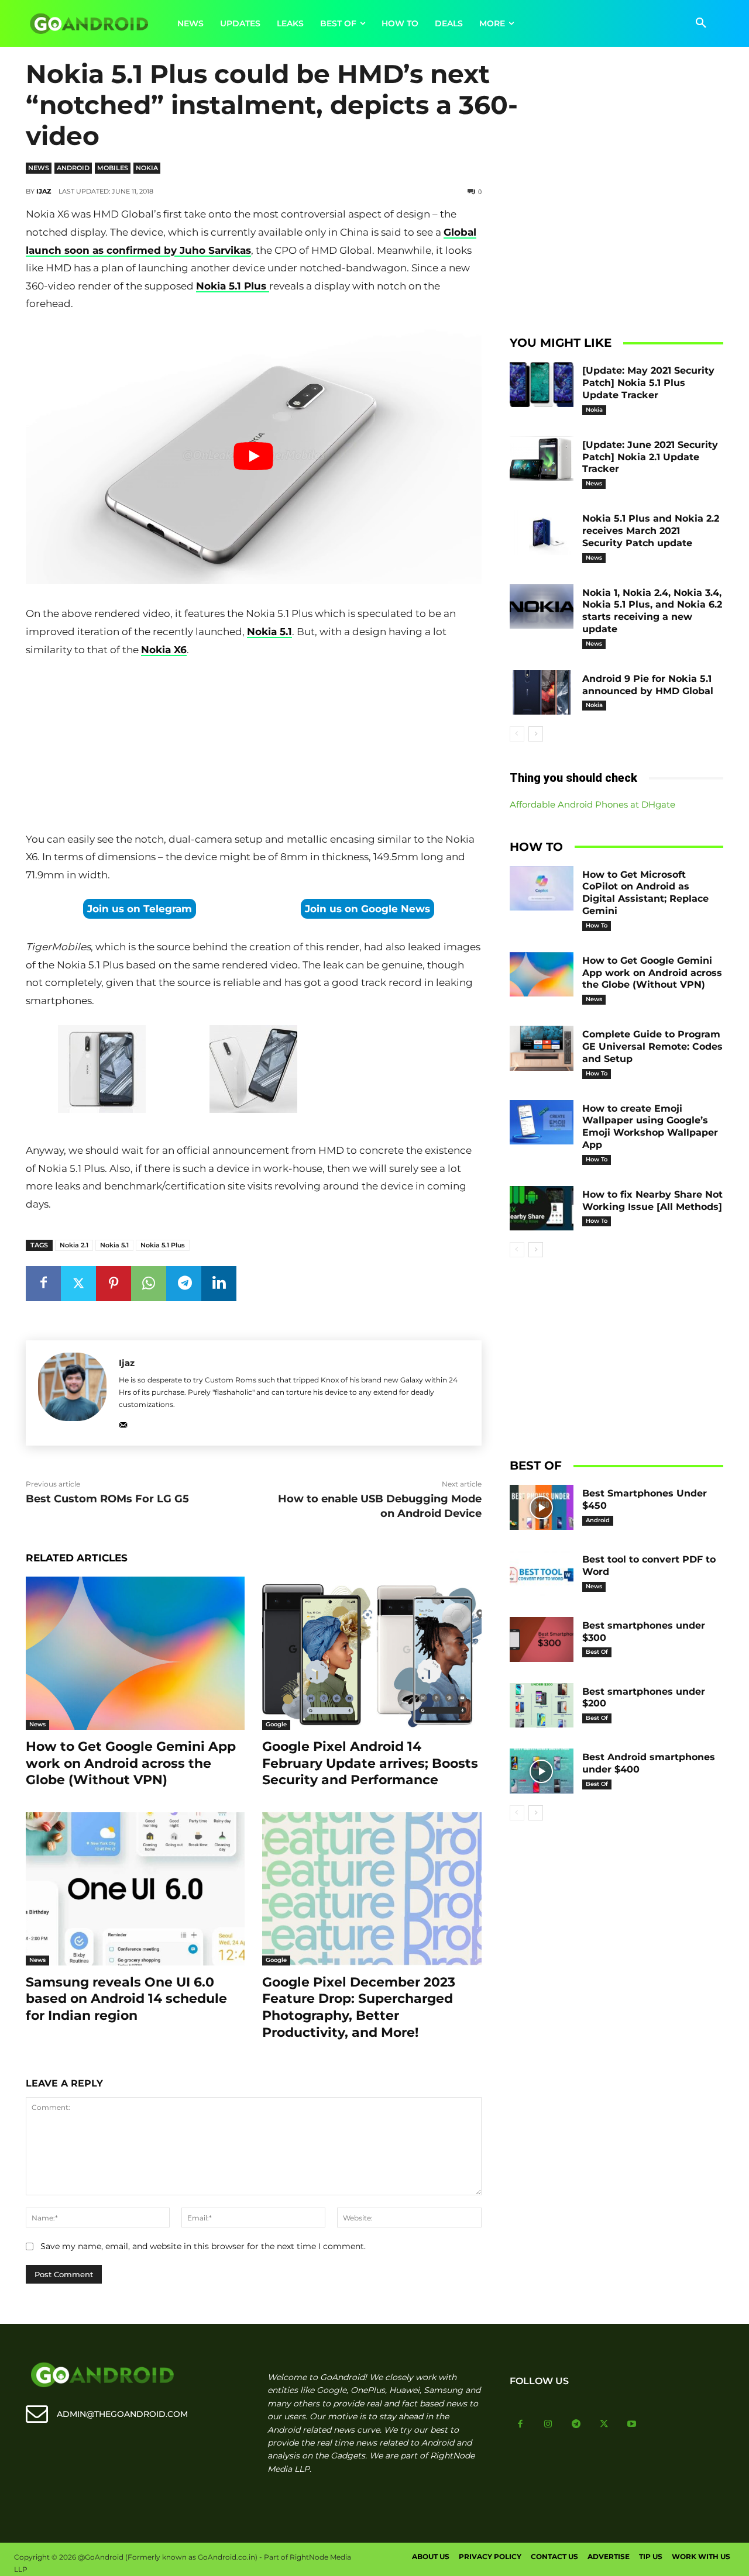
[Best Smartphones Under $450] (542, 1507)
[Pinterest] (114, 1284)
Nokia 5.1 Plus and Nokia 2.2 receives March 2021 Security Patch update (651, 531)
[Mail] (123, 1423)
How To (597, 925)
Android (73, 168)
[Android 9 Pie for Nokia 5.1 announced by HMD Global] (542, 693)
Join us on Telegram (140, 909)
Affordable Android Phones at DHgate (592, 804)
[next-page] (536, 734)
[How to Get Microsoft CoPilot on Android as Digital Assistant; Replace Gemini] (542, 889)
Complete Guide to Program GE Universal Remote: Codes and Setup (652, 1046)
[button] (701, 23)
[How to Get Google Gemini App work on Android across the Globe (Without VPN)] (135, 1653)
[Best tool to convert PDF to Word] (542, 1573)
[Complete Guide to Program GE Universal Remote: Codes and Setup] (542, 1048)
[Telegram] (184, 1284)
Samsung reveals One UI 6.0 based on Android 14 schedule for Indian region (126, 1999)
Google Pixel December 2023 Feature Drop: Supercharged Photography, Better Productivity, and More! (359, 2007)
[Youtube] (632, 2425)
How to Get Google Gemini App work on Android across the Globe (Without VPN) (131, 1763)
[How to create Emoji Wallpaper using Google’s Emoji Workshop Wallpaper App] (542, 1123)
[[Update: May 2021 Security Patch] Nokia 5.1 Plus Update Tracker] (542, 384)
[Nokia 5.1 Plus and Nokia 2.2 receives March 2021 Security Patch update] (542, 532)
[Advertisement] (253, 747)
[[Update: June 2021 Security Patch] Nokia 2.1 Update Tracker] (542, 459)
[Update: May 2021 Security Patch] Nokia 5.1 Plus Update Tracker (648, 383)
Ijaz (44, 191)
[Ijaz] (72, 1393)
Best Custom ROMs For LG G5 (107, 1499)
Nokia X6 (164, 650)
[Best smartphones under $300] (542, 1639)
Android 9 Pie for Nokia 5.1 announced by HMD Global (648, 685)
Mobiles (113, 168)
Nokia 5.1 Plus (163, 1245)
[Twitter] (78, 1284)
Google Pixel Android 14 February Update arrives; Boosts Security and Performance (370, 1763)
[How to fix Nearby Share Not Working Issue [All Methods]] (542, 1208)
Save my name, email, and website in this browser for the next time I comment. (203, 2246)
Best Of (597, 1652)
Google (276, 1724)
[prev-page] (517, 734)
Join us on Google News (367, 909)
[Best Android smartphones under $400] (542, 1771)
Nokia (147, 168)
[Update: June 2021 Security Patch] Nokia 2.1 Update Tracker (650, 457)
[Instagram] (548, 2425)
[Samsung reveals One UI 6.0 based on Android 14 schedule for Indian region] (135, 1889)
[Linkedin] (219, 1284)
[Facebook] (43, 1284)
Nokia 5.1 (269, 632)
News (39, 168)
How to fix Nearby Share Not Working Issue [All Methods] (652, 1201)
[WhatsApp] (149, 1284)
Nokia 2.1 (74, 1245)
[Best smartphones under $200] (542, 1706)
